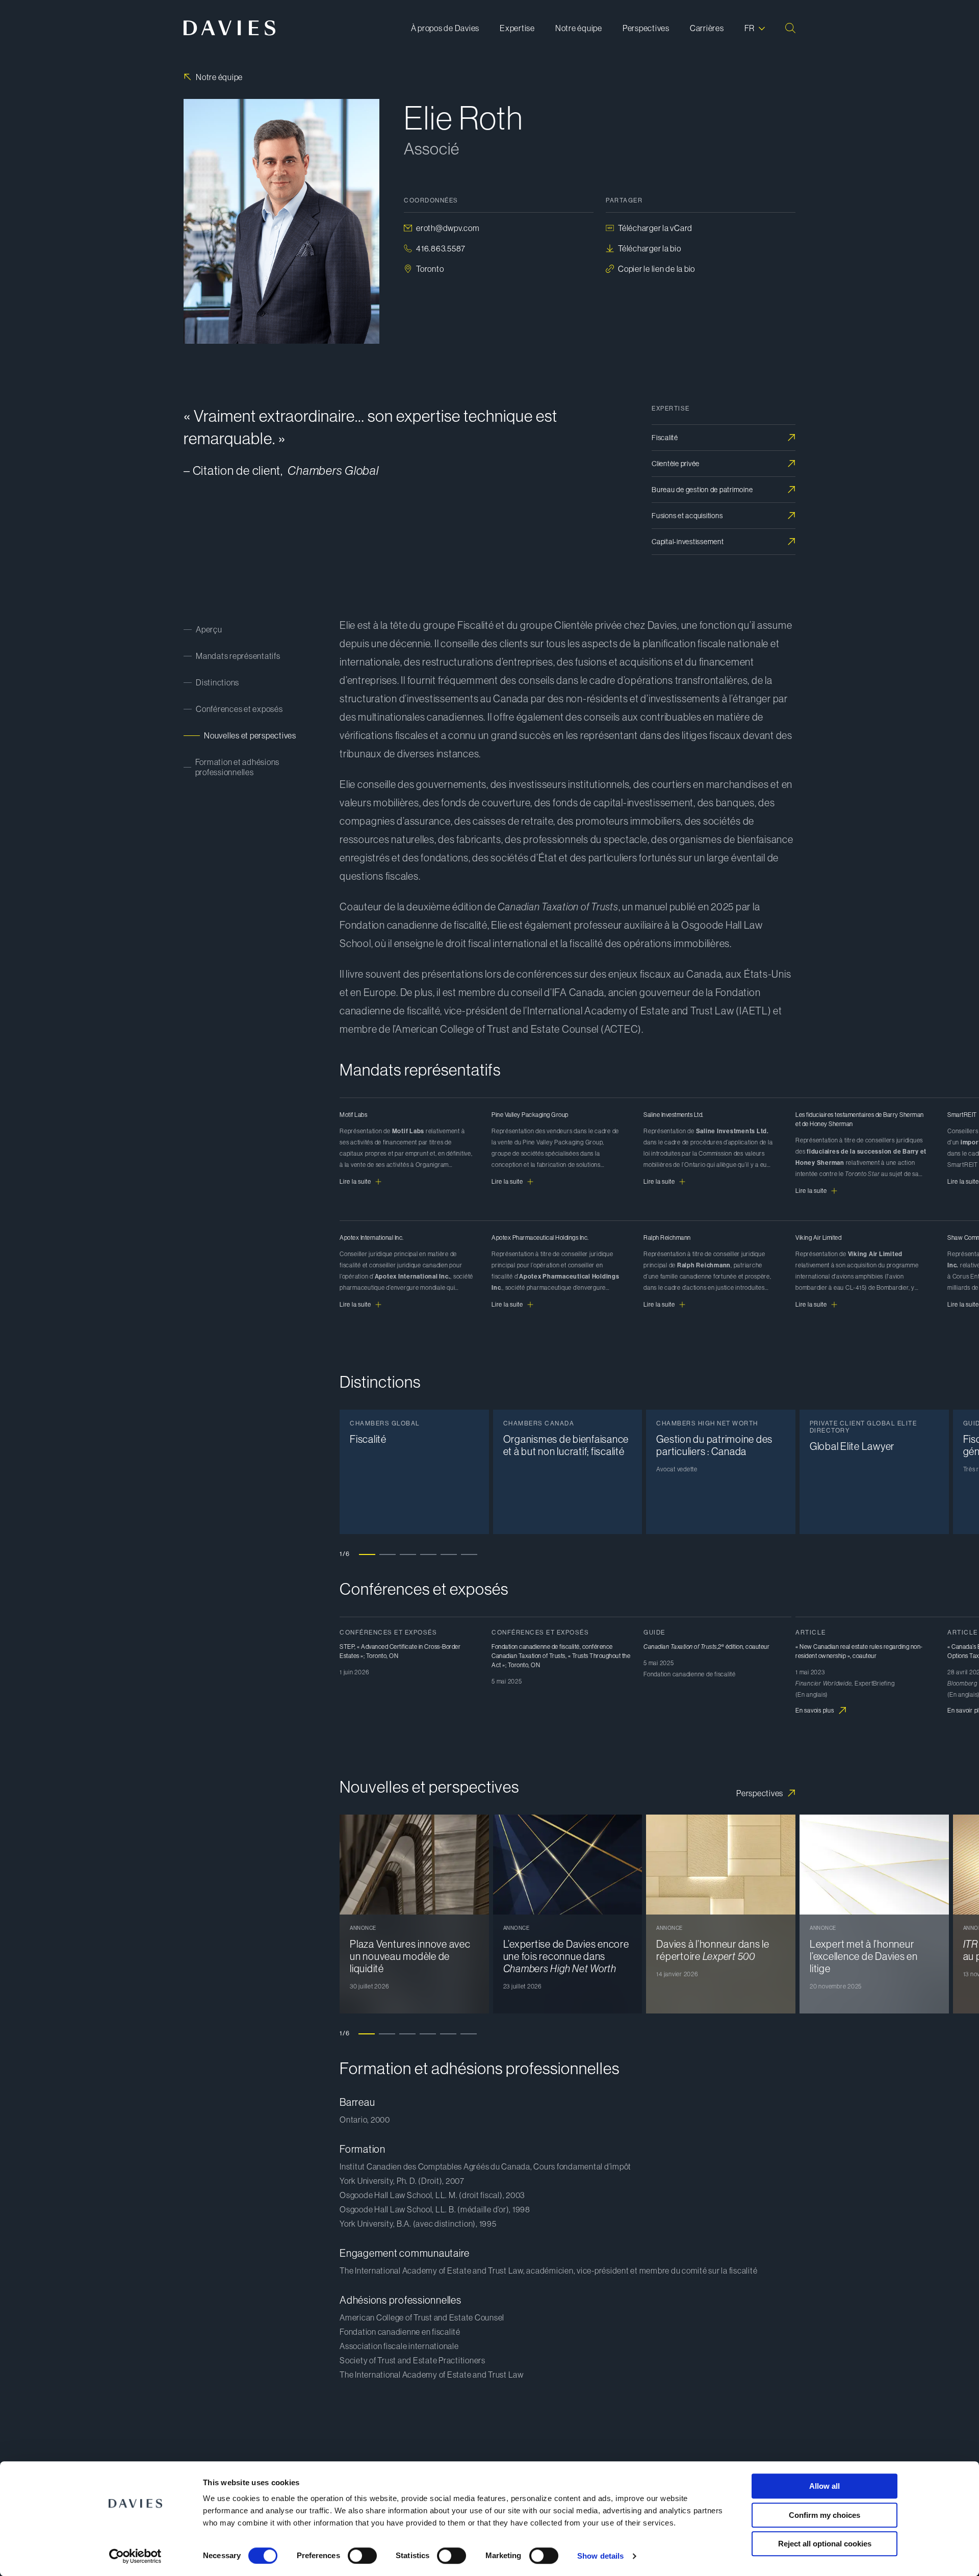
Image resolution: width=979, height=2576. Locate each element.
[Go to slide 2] (388, 1554)
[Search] (790, 28)
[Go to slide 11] (571, 1777)
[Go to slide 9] (530, 1777)
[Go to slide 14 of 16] (634, 1372)
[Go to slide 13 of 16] (614, 1372)
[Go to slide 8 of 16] (512, 1372)
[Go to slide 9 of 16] (532, 1372)
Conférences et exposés (239, 709)
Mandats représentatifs (238, 656)
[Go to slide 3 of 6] (407, 2033)
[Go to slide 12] (591, 1777)
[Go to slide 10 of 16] (553, 1372)
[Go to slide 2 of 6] (387, 2033)
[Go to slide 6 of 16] (471, 1372)
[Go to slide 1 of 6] (367, 2033)
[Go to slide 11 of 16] (573, 1372)
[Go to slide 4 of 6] (428, 2033)
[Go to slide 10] (551, 1777)
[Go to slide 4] (428, 1554)
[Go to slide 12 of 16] (594, 1372)
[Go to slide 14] (632, 1777)
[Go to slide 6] (469, 1554)
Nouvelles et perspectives (250, 735)
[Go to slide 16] (673, 1777)
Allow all (825, 2486)
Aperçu (209, 629)
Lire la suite (355, 1182)
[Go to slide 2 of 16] (390, 1372)
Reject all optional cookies (825, 2544)
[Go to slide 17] (693, 1777)
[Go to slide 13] (612, 1777)
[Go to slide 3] (408, 1554)
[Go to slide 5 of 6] (448, 2033)
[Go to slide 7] (489, 1777)
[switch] (362, 2556)
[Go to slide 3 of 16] (410, 1372)
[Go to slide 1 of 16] (369, 1372)
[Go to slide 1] (367, 1554)
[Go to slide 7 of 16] (492, 1372)
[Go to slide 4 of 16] (430, 1372)
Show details (600, 2556)
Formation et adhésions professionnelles (238, 767)
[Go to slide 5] (449, 1554)
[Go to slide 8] (510, 1777)
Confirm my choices (825, 2515)
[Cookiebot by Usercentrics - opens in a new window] (135, 2556)
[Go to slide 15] (653, 1777)
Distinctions (217, 682)
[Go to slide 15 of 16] (655, 1372)
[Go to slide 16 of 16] (675, 1372)
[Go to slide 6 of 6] (469, 2033)
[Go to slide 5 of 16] (451, 1372)
